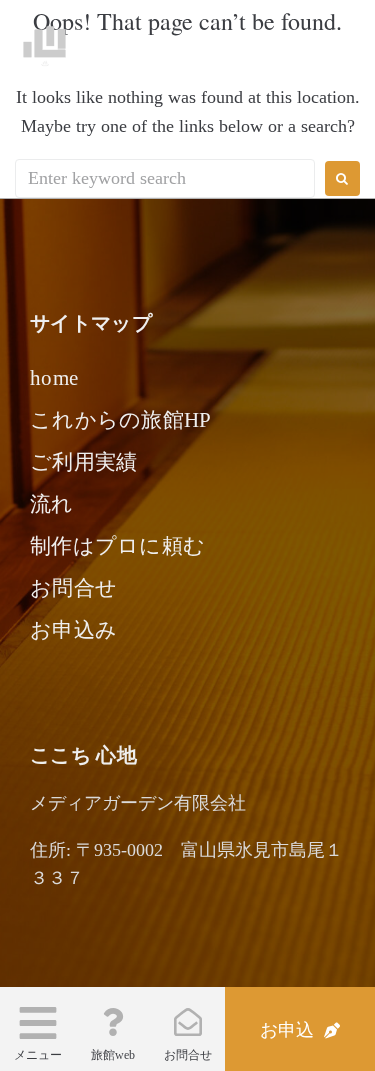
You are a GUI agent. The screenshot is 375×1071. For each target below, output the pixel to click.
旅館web (113, 1055)
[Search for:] (165, 178)
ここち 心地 (132, 41)
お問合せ (188, 1055)
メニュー (38, 1055)
